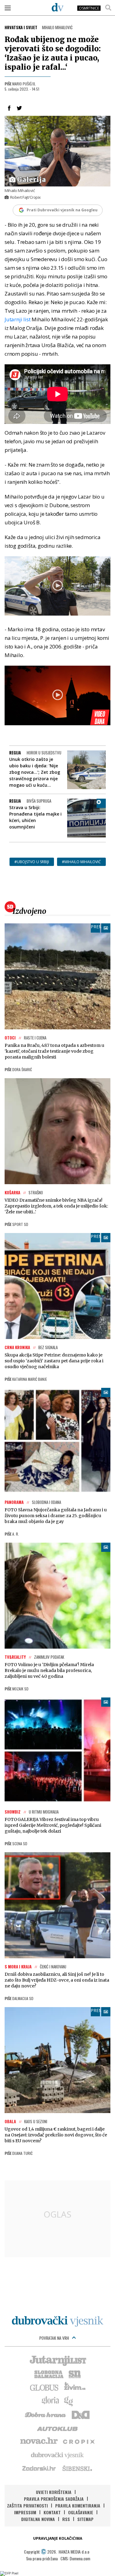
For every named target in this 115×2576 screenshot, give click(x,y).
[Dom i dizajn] (81, 2414)
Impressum (25, 2512)
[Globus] (44, 2387)
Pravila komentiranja (78, 2506)
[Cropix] (78, 2441)
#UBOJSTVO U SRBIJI (32, 862)
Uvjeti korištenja (54, 2492)
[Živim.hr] (75, 2387)
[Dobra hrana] (46, 2414)
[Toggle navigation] (8, 8)
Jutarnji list (17, 319)
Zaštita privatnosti (27, 2506)
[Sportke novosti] (75, 2374)
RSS (66, 2519)
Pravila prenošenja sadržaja (54, 2499)
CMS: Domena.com (75, 2558)
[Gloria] (50, 2401)
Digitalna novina (38, 2519)
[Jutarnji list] (58, 2360)
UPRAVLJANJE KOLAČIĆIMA (58, 2538)
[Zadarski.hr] (39, 2468)
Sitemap (85, 2519)
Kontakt (52, 2512)
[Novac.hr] (39, 2441)
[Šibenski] (77, 2468)
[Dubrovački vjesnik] (58, 2455)
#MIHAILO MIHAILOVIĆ (81, 862)
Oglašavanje (81, 2512)
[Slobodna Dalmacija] (48, 2374)
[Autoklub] (58, 2428)
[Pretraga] (108, 8)
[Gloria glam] (69, 2401)
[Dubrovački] (58, 7)
